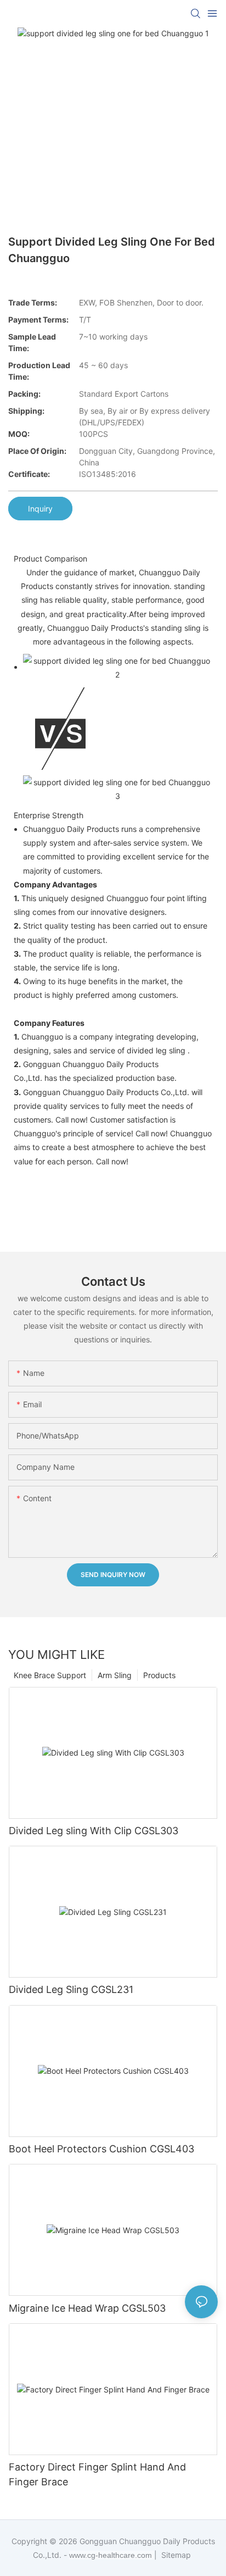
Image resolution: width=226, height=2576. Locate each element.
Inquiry (40, 509)
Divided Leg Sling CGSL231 (71, 1989)
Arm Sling (115, 1675)
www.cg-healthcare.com (112, 2555)
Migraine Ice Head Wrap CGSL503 (87, 2308)
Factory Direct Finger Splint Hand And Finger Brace (97, 2474)
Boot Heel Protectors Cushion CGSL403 (101, 2149)
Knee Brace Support (50, 1675)
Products (159, 1675)
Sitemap (175, 2555)
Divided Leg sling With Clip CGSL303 (94, 1831)
